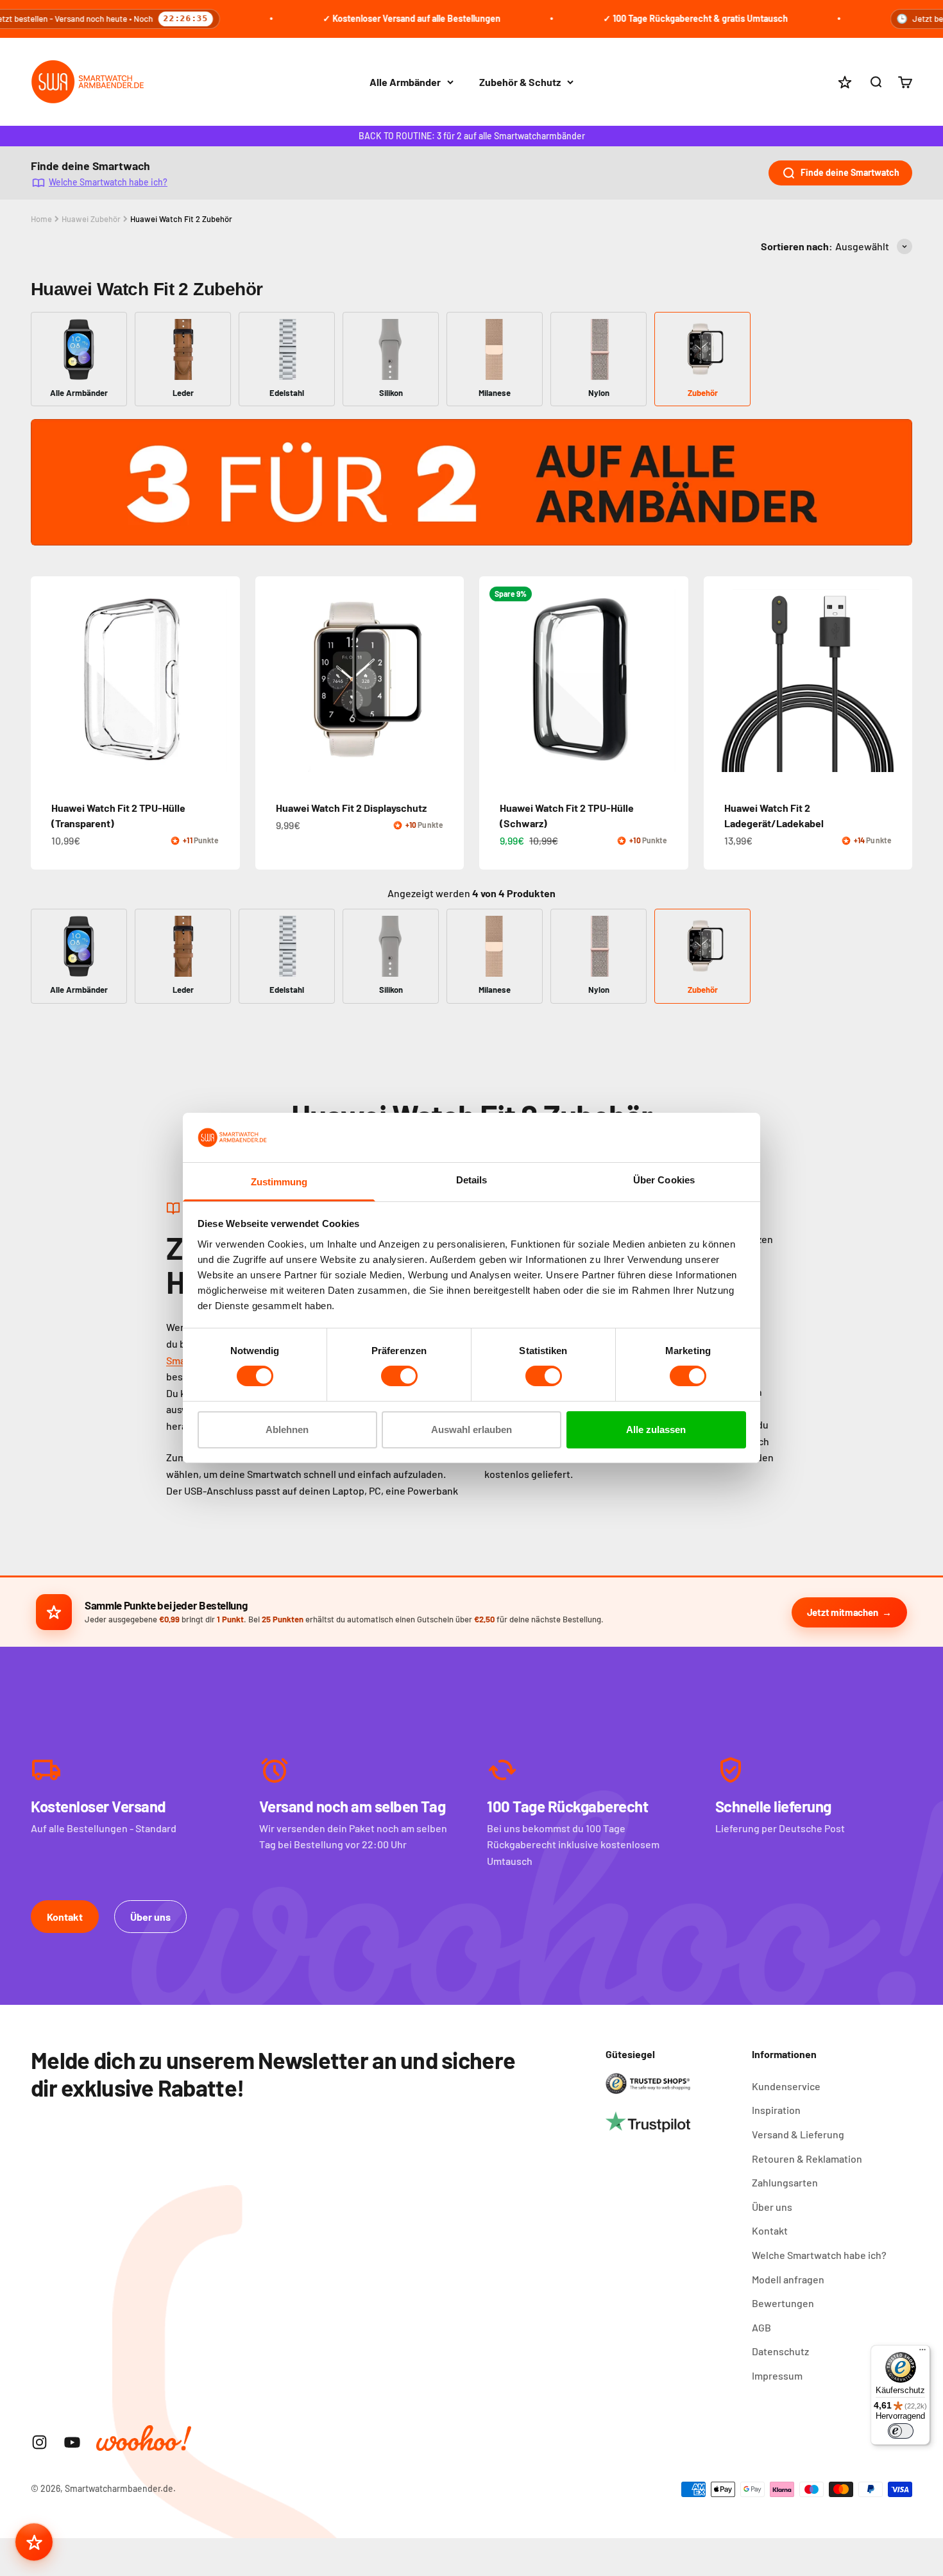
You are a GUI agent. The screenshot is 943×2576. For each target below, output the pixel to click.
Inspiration (776, 2110)
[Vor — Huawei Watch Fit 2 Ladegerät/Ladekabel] (897, 680)
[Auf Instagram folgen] (39, 2442)
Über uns (150, 1917)
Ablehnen (287, 1430)
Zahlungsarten (785, 2182)
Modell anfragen (788, 2279)
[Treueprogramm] (34, 2542)
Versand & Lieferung (798, 2134)
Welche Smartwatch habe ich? (108, 181)
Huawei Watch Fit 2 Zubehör (181, 219)
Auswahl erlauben (471, 1430)
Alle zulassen (656, 1430)
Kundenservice (786, 2086)
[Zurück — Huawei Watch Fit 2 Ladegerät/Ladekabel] (719, 680)
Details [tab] (472, 1180)
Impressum (777, 2375)
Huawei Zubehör (91, 219)
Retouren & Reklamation (807, 2159)
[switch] (399, 1376)
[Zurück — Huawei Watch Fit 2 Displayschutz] (271, 680)
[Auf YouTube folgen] (72, 2442)
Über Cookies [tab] (664, 1180)
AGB (761, 2327)
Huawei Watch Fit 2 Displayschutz (351, 808)
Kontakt (65, 1917)
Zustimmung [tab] (279, 1182)
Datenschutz (780, 2351)
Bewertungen (783, 2303)
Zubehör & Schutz (520, 82)
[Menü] (922, 2353)
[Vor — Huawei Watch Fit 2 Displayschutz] (448, 680)
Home (41, 219)
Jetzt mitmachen (843, 1612)
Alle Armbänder (405, 82)
